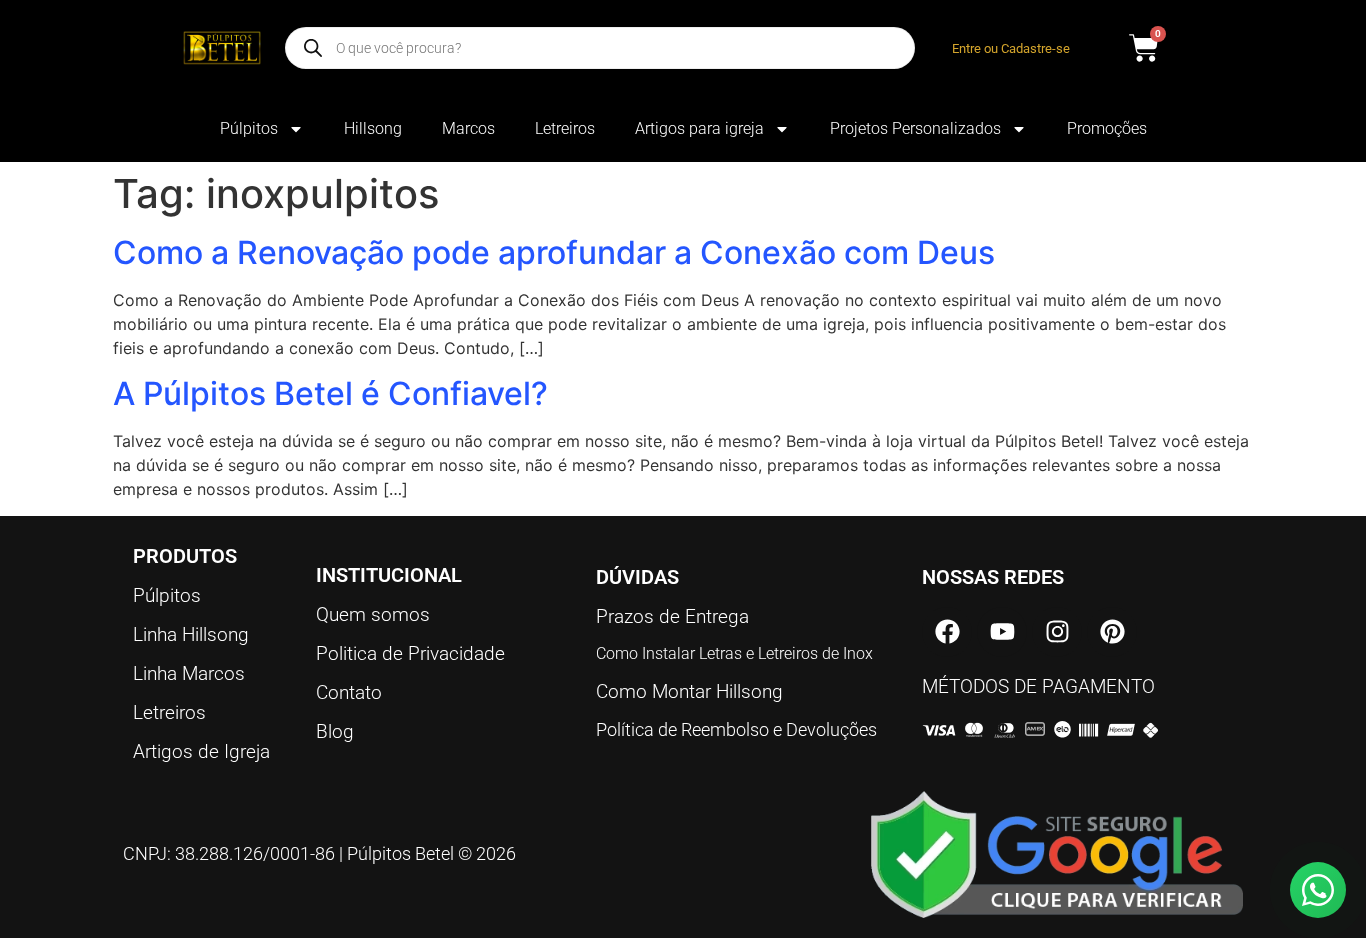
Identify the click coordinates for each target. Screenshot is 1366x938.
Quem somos (373, 614)
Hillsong (373, 128)
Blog (335, 731)
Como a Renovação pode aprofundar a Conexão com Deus (554, 252)
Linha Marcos (189, 673)
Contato (349, 692)
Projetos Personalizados (915, 128)
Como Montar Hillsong (689, 691)
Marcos (468, 128)
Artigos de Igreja (201, 751)
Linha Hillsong (191, 634)
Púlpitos (249, 128)
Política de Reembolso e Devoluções (736, 729)
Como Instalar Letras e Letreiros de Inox (734, 653)
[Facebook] (947, 632)
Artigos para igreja (699, 128)
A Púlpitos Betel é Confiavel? (330, 393)
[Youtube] (1002, 632)
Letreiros (565, 128)
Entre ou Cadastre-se (1011, 48)
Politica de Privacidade (410, 653)
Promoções (1107, 128)
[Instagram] (1057, 632)
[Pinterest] (1112, 632)
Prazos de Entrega (672, 616)
